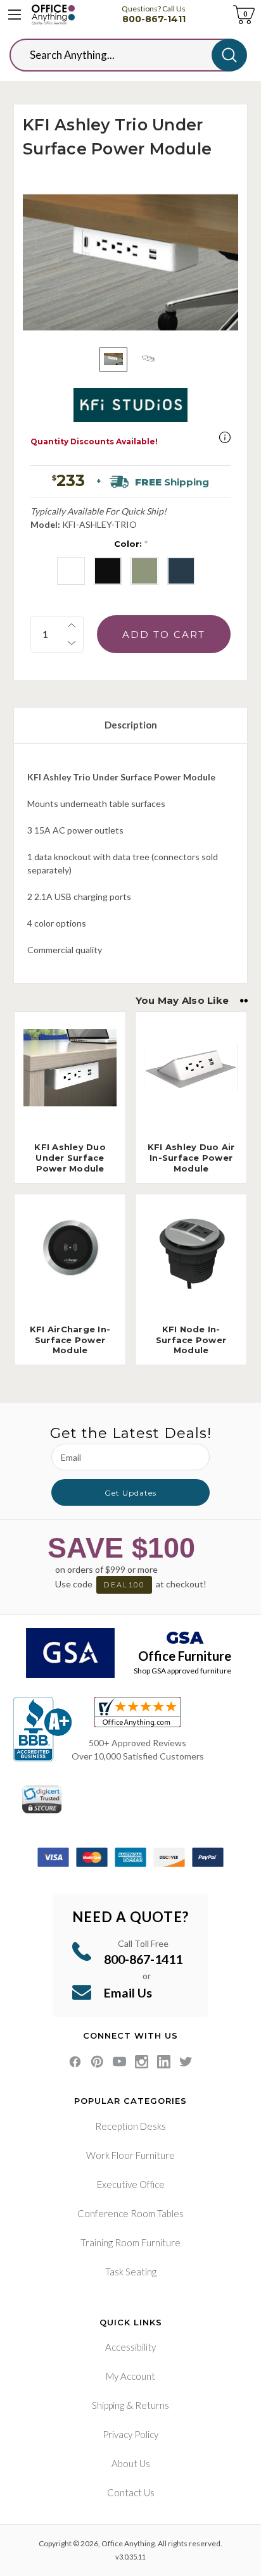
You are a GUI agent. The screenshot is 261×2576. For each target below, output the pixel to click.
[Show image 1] (113, 360)
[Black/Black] (71, 571)
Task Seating (131, 2272)
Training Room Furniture (130, 2242)
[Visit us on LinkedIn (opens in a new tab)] (164, 2062)
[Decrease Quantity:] (72, 643)
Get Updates (130, 1493)
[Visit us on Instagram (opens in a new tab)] (142, 2062)
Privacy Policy (130, 2434)
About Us (131, 2463)
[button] (225, 437)
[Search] (229, 55)
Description (131, 725)
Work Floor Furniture (130, 2155)
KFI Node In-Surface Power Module (191, 1340)
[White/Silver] (144, 571)
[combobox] (120, 55)
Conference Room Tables (130, 2213)
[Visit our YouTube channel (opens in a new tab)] (119, 2062)
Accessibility (130, 2347)
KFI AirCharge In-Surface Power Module (70, 1340)
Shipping (108, 2405)
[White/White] (181, 571)
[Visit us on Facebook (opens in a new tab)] (75, 2062)
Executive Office (131, 2184)
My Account (130, 2376)
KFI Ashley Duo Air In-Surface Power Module (191, 1158)
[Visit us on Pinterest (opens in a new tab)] (97, 2062)
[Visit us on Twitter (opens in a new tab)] (186, 2062)
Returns (152, 2405)
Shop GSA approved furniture (182, 1671)
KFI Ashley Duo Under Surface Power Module (70, 1158)
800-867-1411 (154, 19)
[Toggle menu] (15, 15)
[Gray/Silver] (108, 571)
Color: (131, 544)
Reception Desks (130, 2126)
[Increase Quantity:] (72, 625)
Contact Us (131, 2492)
